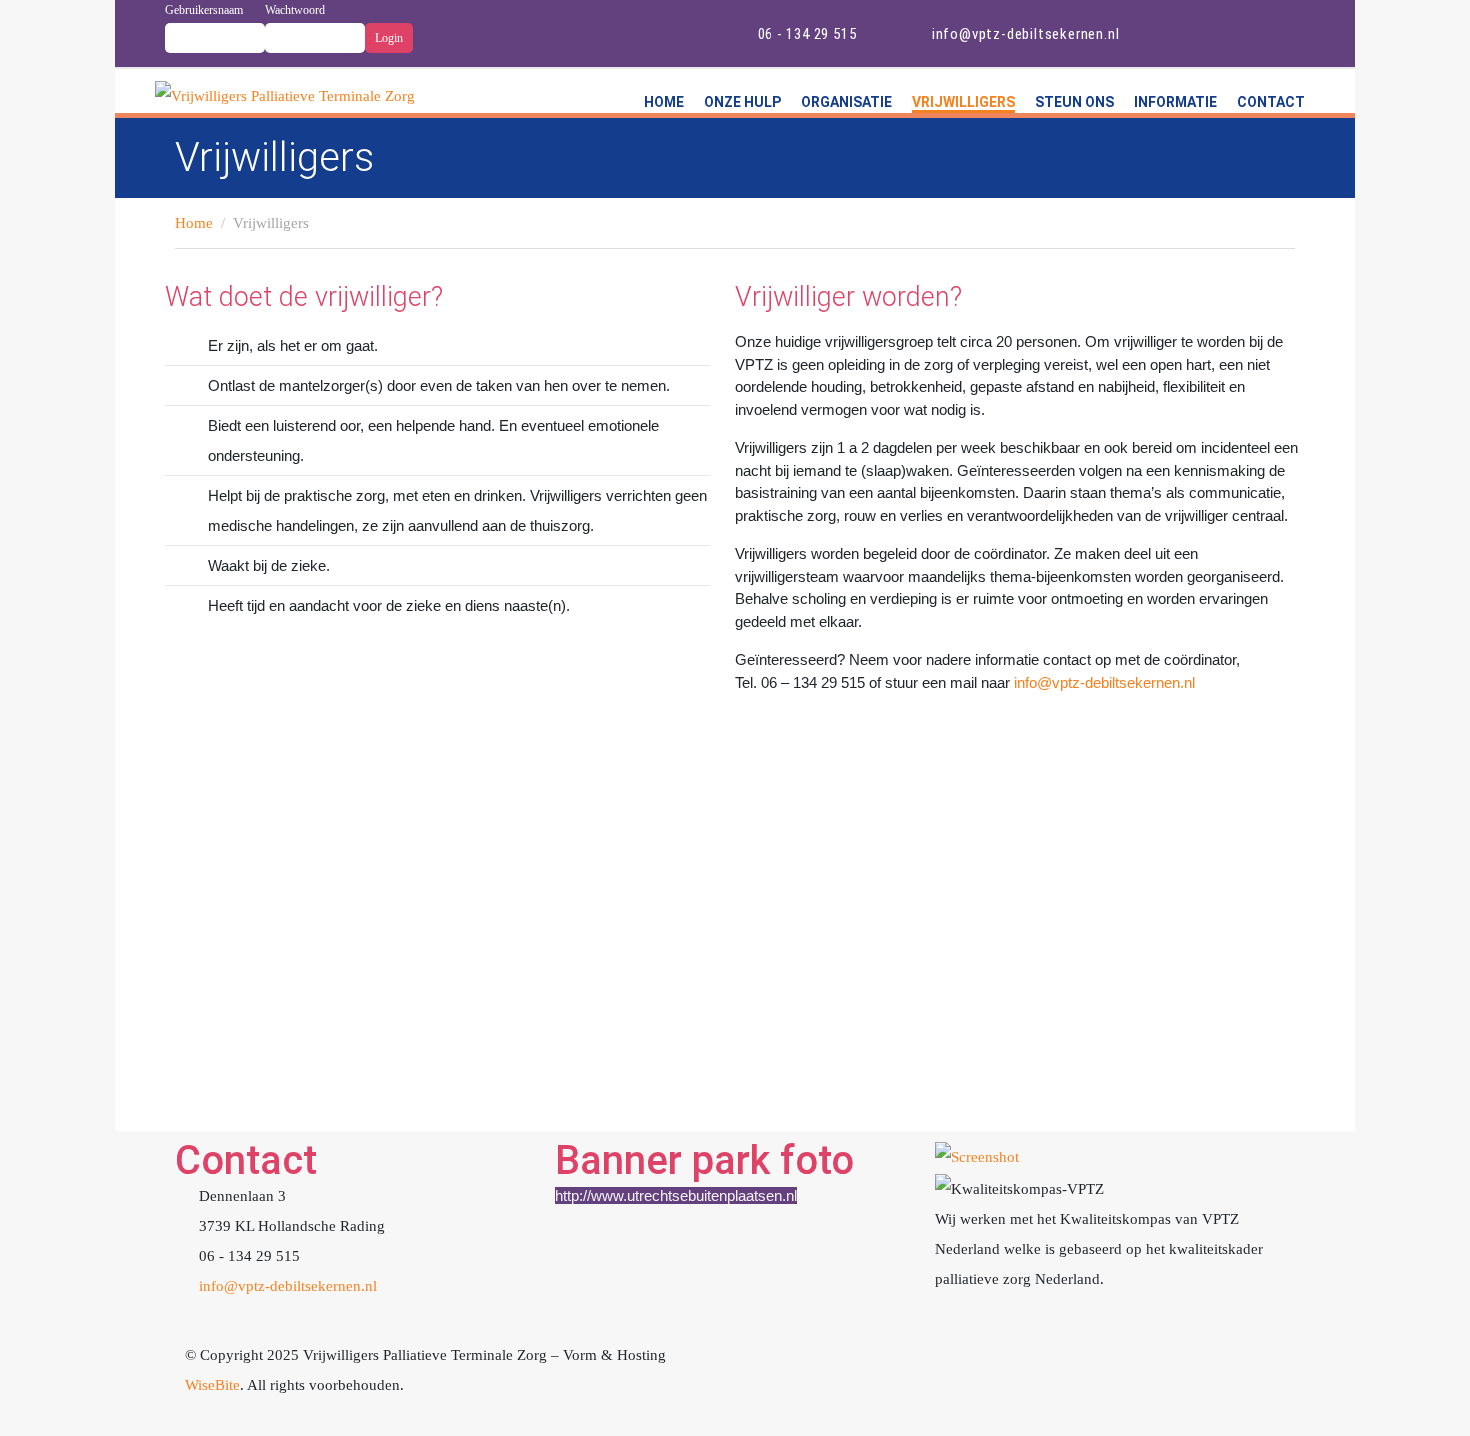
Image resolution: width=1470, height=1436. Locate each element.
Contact (1271, 102)
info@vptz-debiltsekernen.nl (1104, 682)
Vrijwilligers (963, 102)
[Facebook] (1197, 29)
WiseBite (212, 1385)
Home (664, 102)
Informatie (1175, 102)
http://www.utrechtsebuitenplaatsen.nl (676, 1195)
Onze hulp (742, 102)
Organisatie (846, 102)
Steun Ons (1074, 102)
